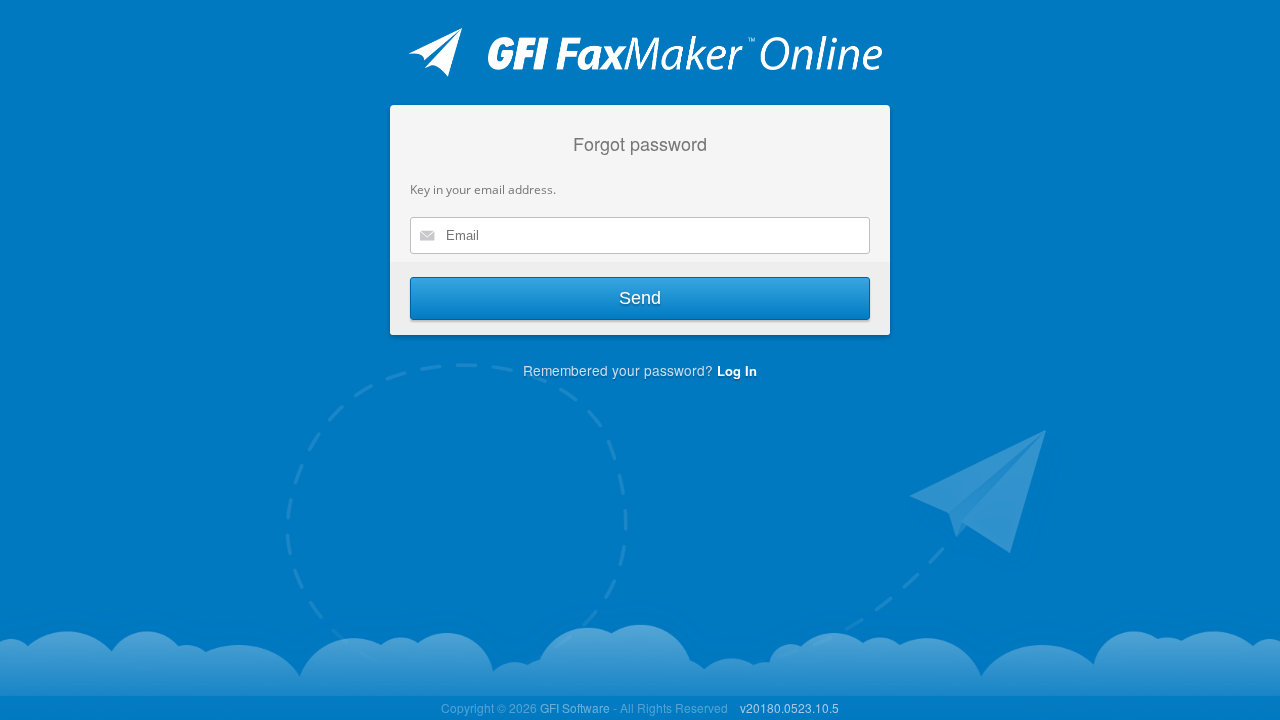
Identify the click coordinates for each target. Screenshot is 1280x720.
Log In (737, 370)
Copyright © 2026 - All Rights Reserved (584, 707)
